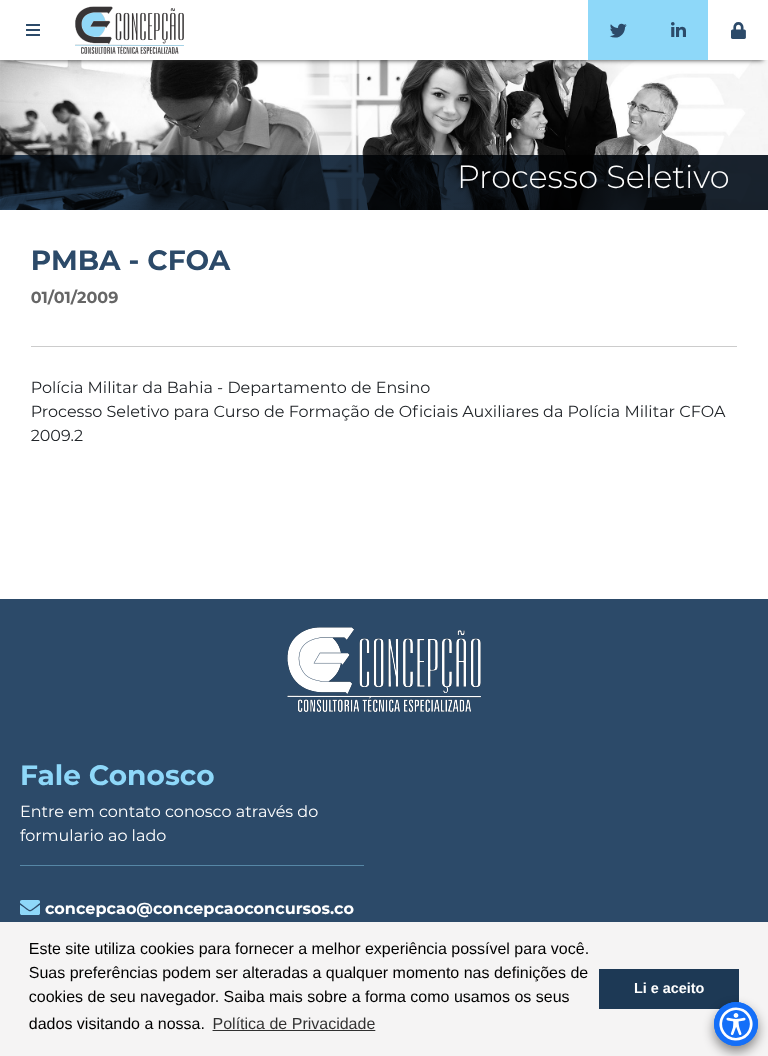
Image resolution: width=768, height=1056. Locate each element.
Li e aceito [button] (669, 989)
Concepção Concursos (133, 30)
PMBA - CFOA (131, 261)
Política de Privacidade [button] (294, 1024)
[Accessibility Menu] (736, 1024)
